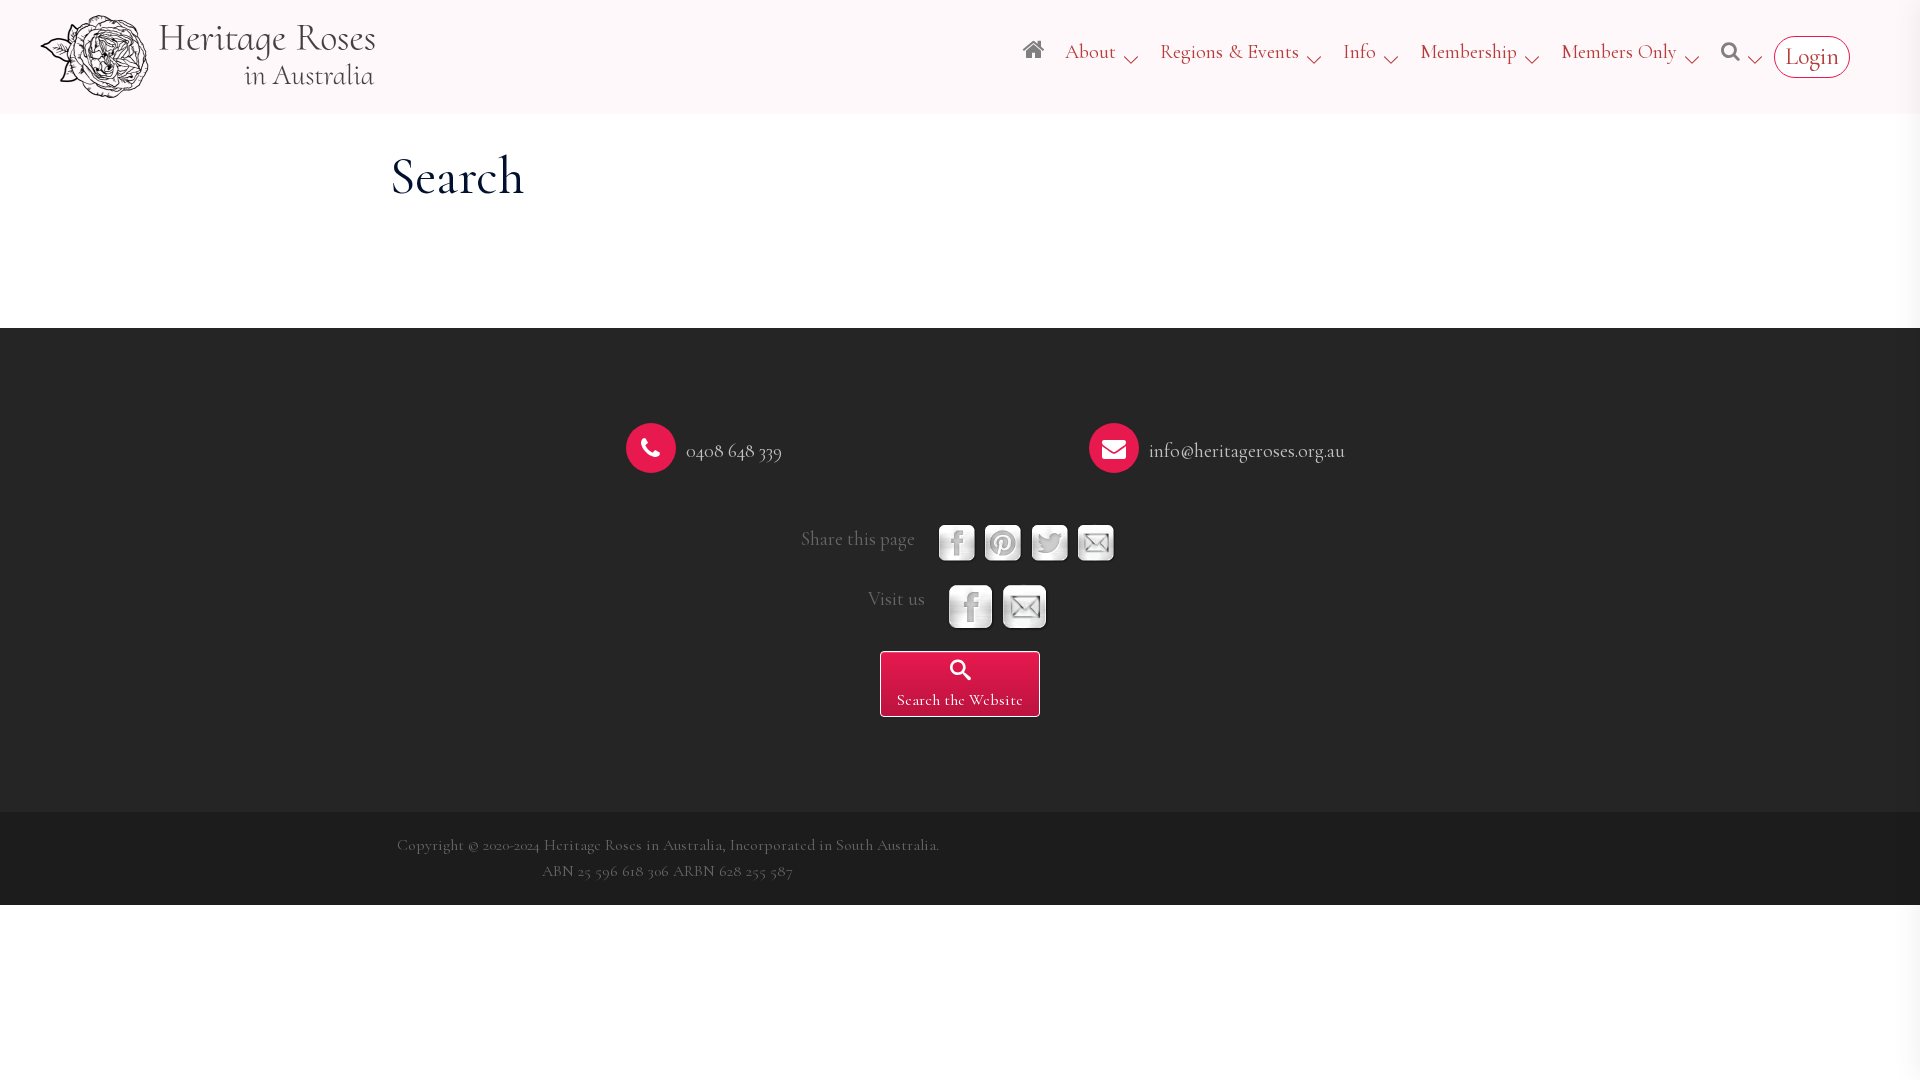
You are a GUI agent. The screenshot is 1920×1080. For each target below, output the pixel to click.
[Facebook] (971, 605)
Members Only (1619, 52)
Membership (1468, 52)
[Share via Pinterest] (1003, 541)
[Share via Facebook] (957, 541)
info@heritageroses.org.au (1247, 451)
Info (1359, 52)
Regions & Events (1229, 52)
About (1090, 52)
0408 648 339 (734, 451)
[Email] (1025, 605)
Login (1812, 56)
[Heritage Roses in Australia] (210, 53)
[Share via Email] (1096, 541)
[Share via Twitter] (1050, 541)
